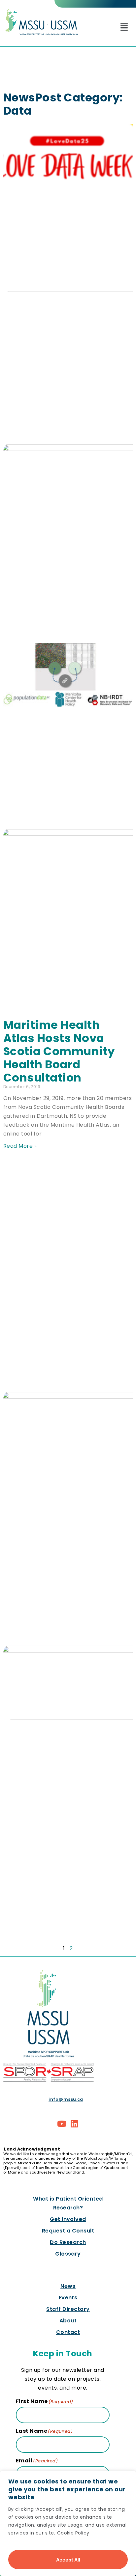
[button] (124, 27)
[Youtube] (62, 2124)
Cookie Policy (73, 2533)
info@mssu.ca (66, 2099)
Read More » (20, 1146)
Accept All (68, 2559)
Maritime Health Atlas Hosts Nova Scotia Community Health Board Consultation (59, 1051)
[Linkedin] (74, 2124)
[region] (68, 2523)
